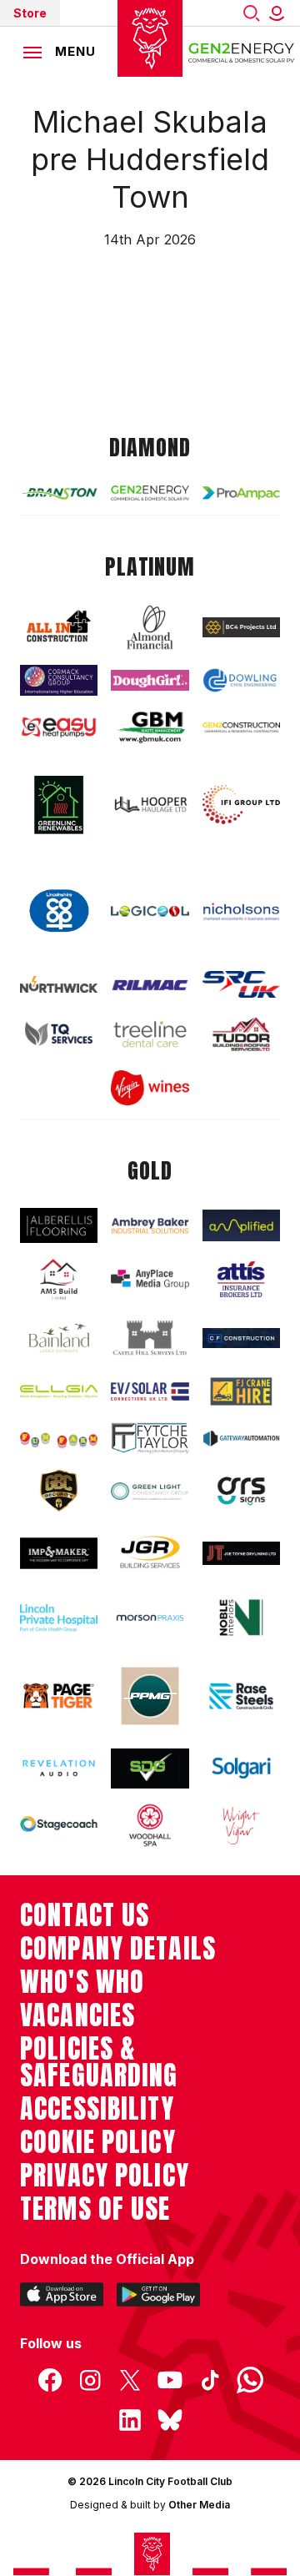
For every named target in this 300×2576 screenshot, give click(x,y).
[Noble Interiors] (241, 1618)
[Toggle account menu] (280, 13)
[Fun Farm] (59, 1439)
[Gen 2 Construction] (241, 727)
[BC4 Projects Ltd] (241, 627)
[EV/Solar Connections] (150, 1391)
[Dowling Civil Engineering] (241, 680)
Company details (118, 1949)
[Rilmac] (150, 985)
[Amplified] (241, 1225)
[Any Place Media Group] (150, 1279)
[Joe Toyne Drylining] (241, 1553)
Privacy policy (105, 2176)
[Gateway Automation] (241, 1438)
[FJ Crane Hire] (241, 1392)
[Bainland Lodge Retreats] (59, 1338)
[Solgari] (241, 1768)
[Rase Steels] (241, 1696)
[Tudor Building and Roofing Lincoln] (241, 1034)
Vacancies (77, 2015)
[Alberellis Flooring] (59, 1225)
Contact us (85, 1915)
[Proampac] (241, 493)
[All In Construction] (59, 627)
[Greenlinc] (59, 805)
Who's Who (82, 1982)
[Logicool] (150, 912)
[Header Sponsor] (242, 52)
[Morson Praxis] (150, 1618)
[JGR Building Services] (150, 1553)
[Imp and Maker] (59, 1553)
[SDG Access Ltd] (150, 1768)
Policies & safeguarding (99, 2062)
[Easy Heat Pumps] (59, 727)
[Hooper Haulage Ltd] (150, 805)
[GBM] (150, 727)
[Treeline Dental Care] (150, 1034)
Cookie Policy (98, 2142)
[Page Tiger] (59, 1696)
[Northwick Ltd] (59, 984)
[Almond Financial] (150, 627)
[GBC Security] (59, 1491)
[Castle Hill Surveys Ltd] (150, 1338)
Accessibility (97, 2109)
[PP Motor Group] (150, 1696)
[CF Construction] (241, 1338)
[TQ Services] (59, 1034)
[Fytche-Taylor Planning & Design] (150, 1438)
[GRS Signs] (241, 1491)
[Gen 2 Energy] (150, 493)
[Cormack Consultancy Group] (59, 680)
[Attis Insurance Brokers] (241, 1279)
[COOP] (59, 911)
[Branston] (59, 493)
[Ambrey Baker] (150, 1225)
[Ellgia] (59, 1392)
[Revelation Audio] (59, 1768)
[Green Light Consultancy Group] (150, 1492)
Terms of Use (95, 2209)
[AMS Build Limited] (59, 1280)
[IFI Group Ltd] (241, 805)
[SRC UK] (241, 984)
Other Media (199, 2505)
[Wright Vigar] (241, 1825)
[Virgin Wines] (150, 1088)
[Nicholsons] (241, 911)
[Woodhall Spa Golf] (150, 1825)
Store (30, 13)
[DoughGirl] (150, 680)
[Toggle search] (252, 13)
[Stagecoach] (59, 1825)
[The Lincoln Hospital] (59, 1618)
